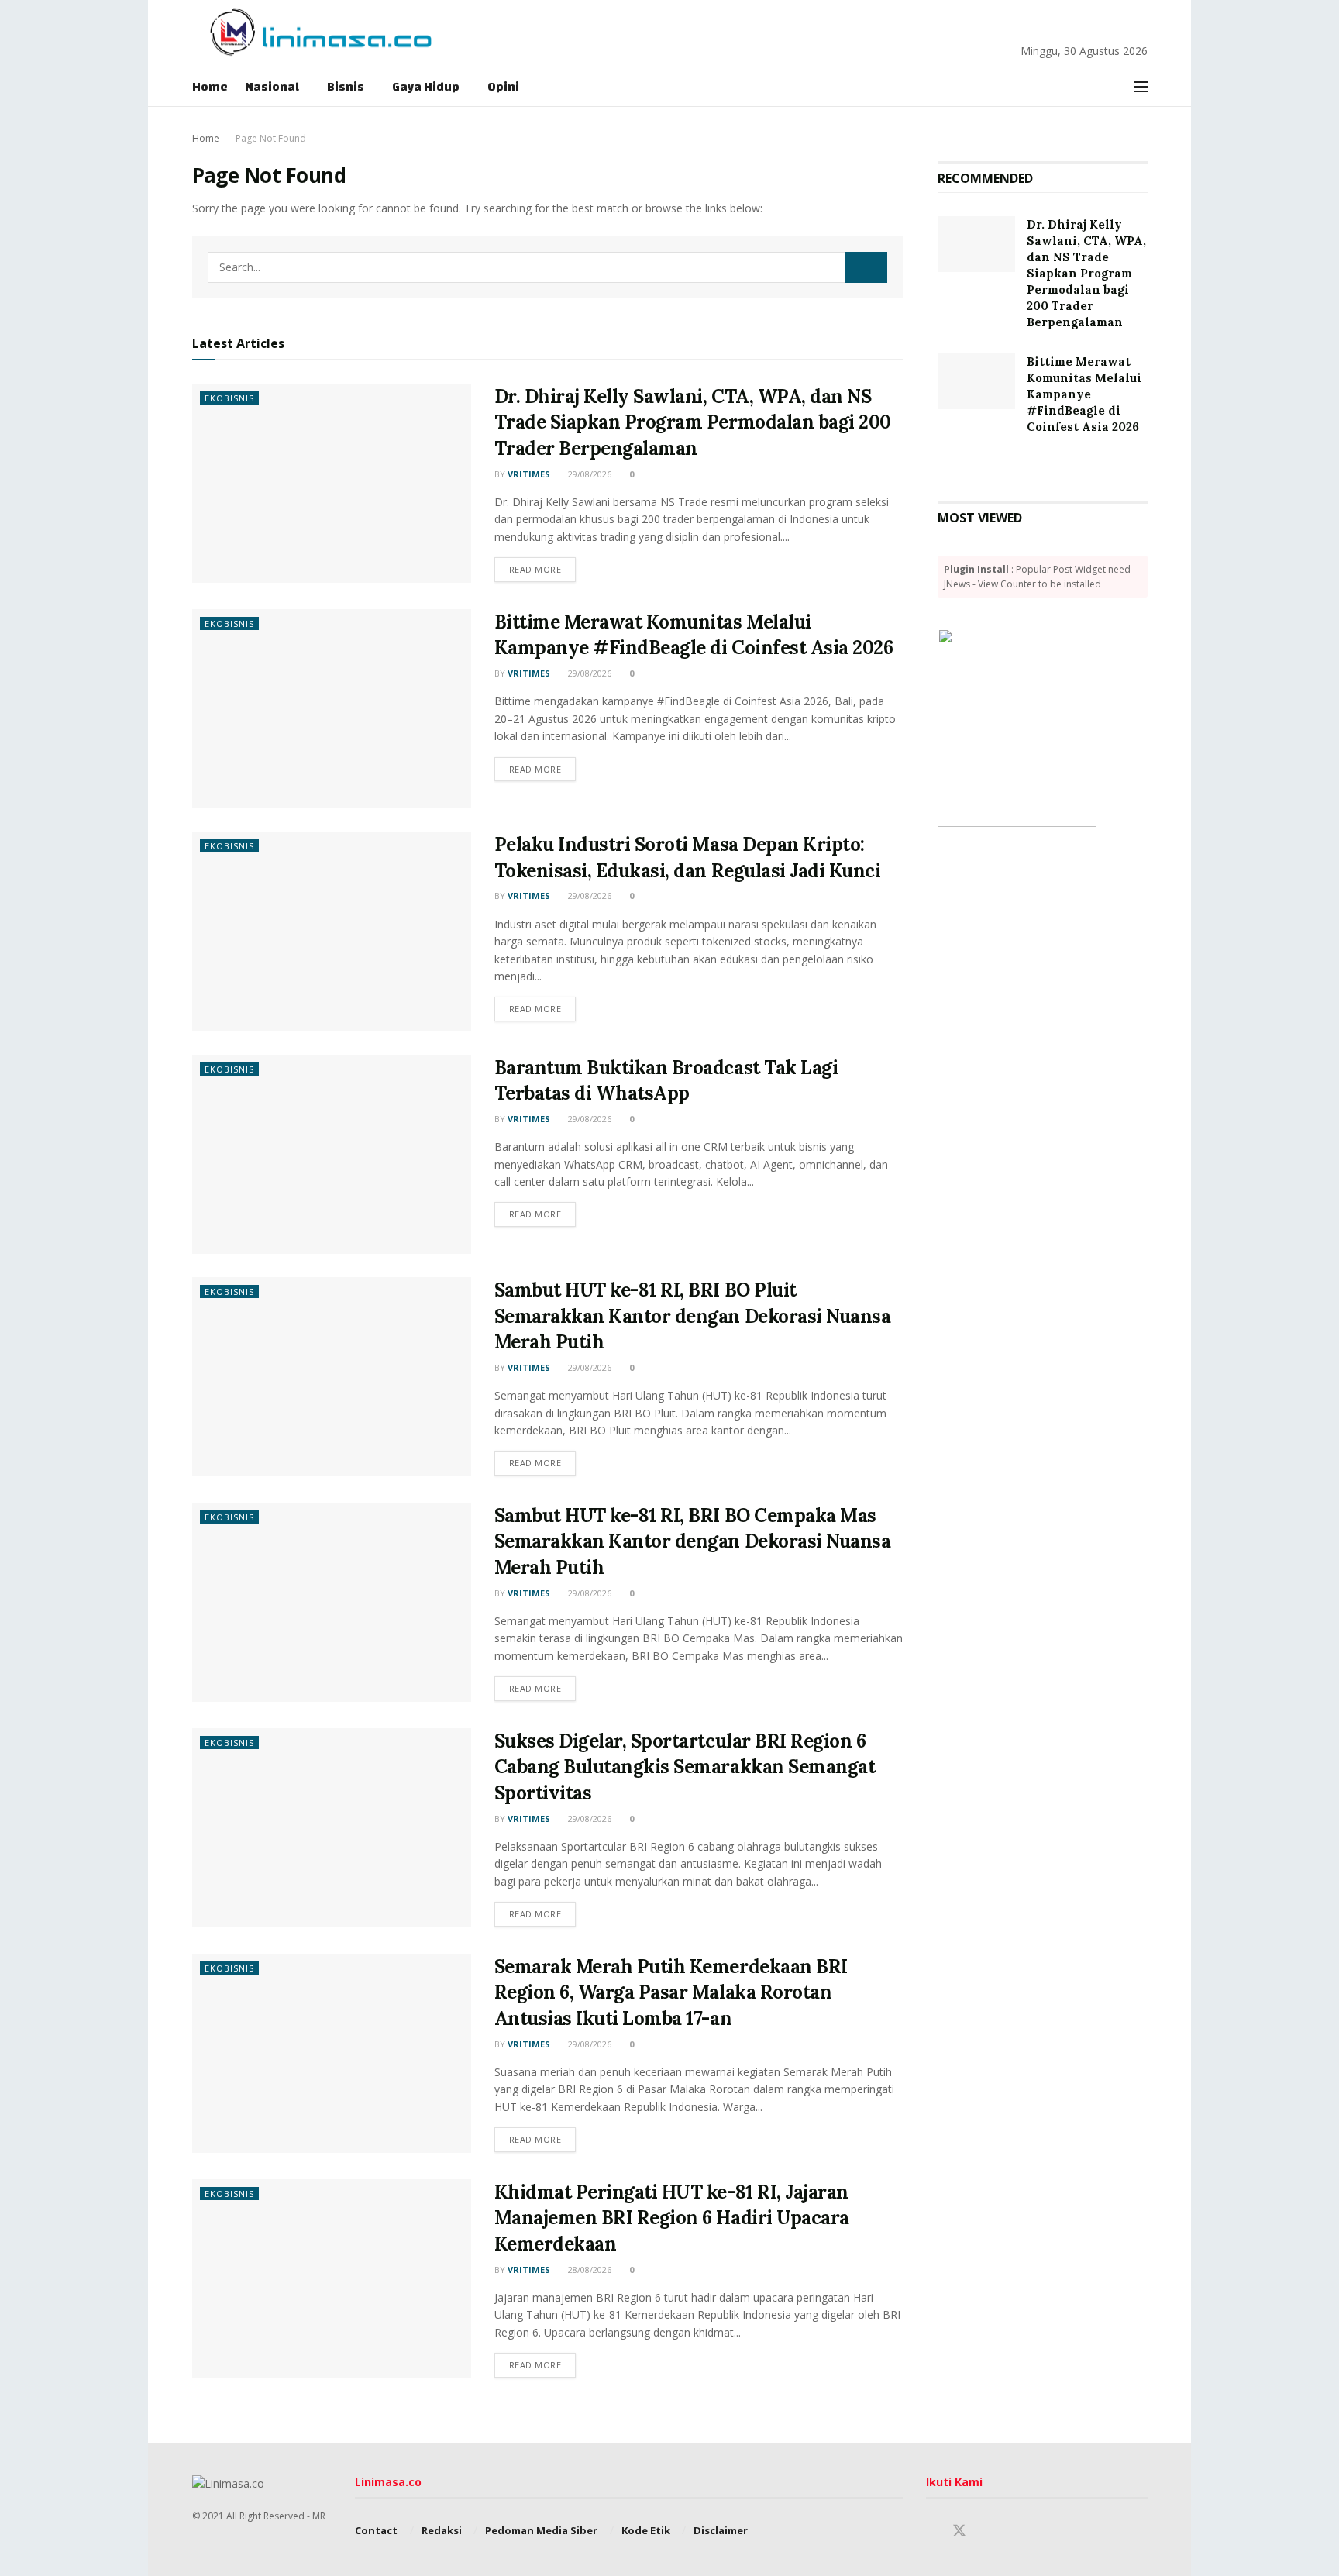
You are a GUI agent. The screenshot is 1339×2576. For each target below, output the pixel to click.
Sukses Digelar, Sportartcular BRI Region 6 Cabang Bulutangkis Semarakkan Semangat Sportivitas (685, 1767)
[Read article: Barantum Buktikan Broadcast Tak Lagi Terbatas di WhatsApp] (332, 1154)
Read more (543, 569)
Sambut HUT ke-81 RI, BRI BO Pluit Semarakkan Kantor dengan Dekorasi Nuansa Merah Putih (693, 1316)
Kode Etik (646, 2530)
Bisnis (346, 87)
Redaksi (442, 2530)
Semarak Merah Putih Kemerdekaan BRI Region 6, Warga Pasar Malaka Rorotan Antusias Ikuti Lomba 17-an (671, 1992)
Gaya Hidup (426, 87)
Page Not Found (271, 138)
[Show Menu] (1141, 87)
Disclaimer (721, 2530)
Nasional (272, 87)
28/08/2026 (589, 2269)
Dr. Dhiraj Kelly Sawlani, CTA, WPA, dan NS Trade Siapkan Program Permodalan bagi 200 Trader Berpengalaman (693, 422)
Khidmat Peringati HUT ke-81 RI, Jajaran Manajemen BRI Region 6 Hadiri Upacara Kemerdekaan (672, 2218)
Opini (503, 87)
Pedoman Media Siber (541, 2530)
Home (210, 87)
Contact (376, 2530)
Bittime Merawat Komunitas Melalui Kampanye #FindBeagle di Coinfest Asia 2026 (1084, 394)
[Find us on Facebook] (931, 2531)
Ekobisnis (229, 398)
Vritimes (529, 474)
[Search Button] (1106, 87)
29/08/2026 (589, 474)
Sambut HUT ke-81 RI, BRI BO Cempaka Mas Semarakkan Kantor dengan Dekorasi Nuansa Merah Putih (693, 1541)
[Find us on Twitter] (959, 2531)
